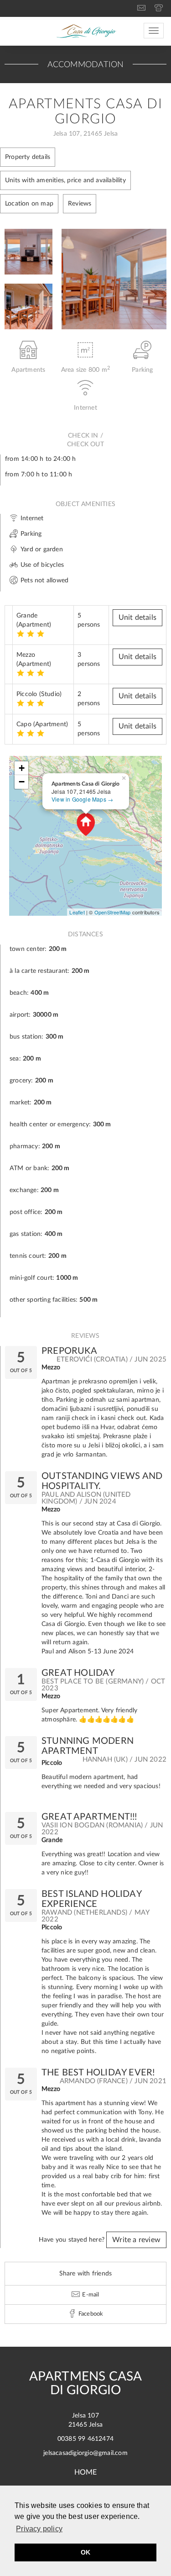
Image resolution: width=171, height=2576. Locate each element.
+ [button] (22, 768)
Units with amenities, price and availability (65, 180)
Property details (28, 157)
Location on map (29, 204)
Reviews (80, 204)
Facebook (90, 2314)
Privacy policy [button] (39, 2529)
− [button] (22, 782)
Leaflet (77, 912)
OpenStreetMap (113, 912)
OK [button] (85, 2552)
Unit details (137, 618)
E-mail (90, 2295)
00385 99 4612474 (85, 2439)
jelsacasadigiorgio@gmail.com (85, 2453)
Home (86, 2472)
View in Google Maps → (82, 799)
